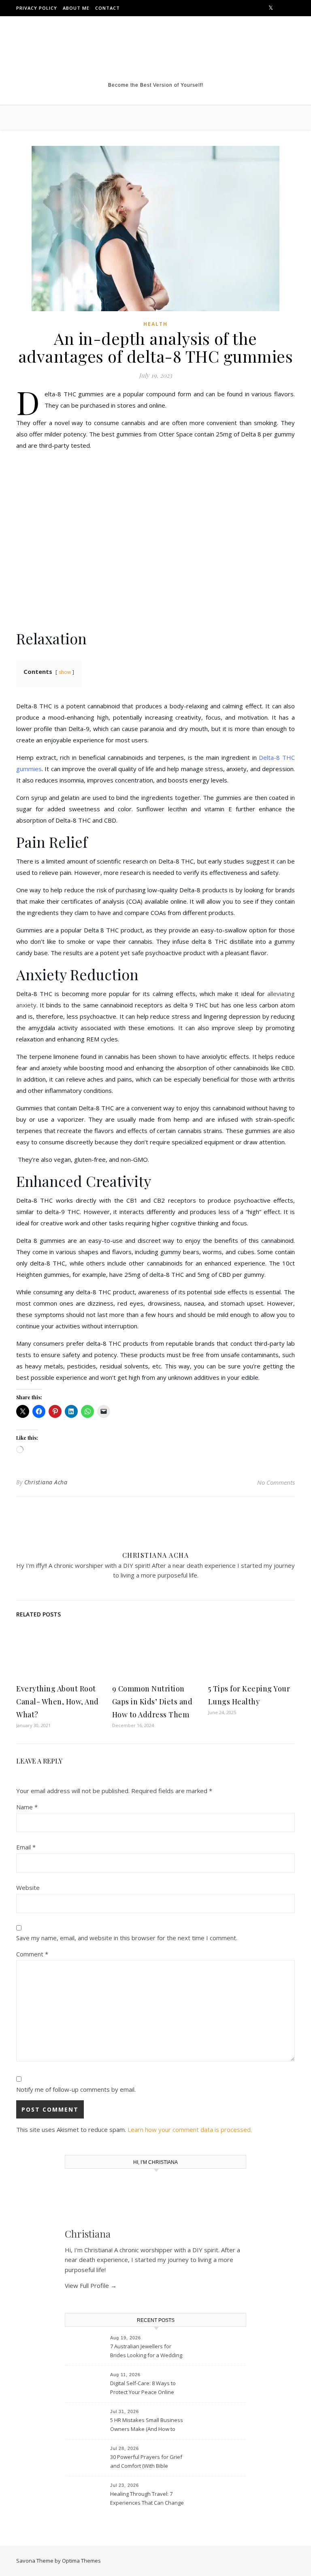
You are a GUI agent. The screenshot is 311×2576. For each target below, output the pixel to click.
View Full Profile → (91, 2285)
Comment (32, 1954)
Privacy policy (37, 8)
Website (28, 1888)
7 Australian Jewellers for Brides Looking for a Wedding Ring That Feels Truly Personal (147, 2352)
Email (26, 1847)
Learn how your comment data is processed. (190, 2129)
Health (155, 324)
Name (27, 1807)
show (65, 672)
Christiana (88, 2234)
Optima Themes (81, 2561)
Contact (108, 8)
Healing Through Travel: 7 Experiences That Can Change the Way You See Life (147, 2499)
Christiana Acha (46, 1482)
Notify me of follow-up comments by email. (76, 2089)
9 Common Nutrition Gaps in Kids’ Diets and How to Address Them (152, 1702)
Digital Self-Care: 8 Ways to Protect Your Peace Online (143, 2388)
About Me (76, 8)
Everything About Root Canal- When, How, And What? (58, 1702)
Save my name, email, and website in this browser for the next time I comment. (127, 1938)
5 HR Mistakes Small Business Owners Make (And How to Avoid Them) (147, 2425)
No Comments (276, 1482)
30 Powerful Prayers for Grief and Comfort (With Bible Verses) (146, 2462)
